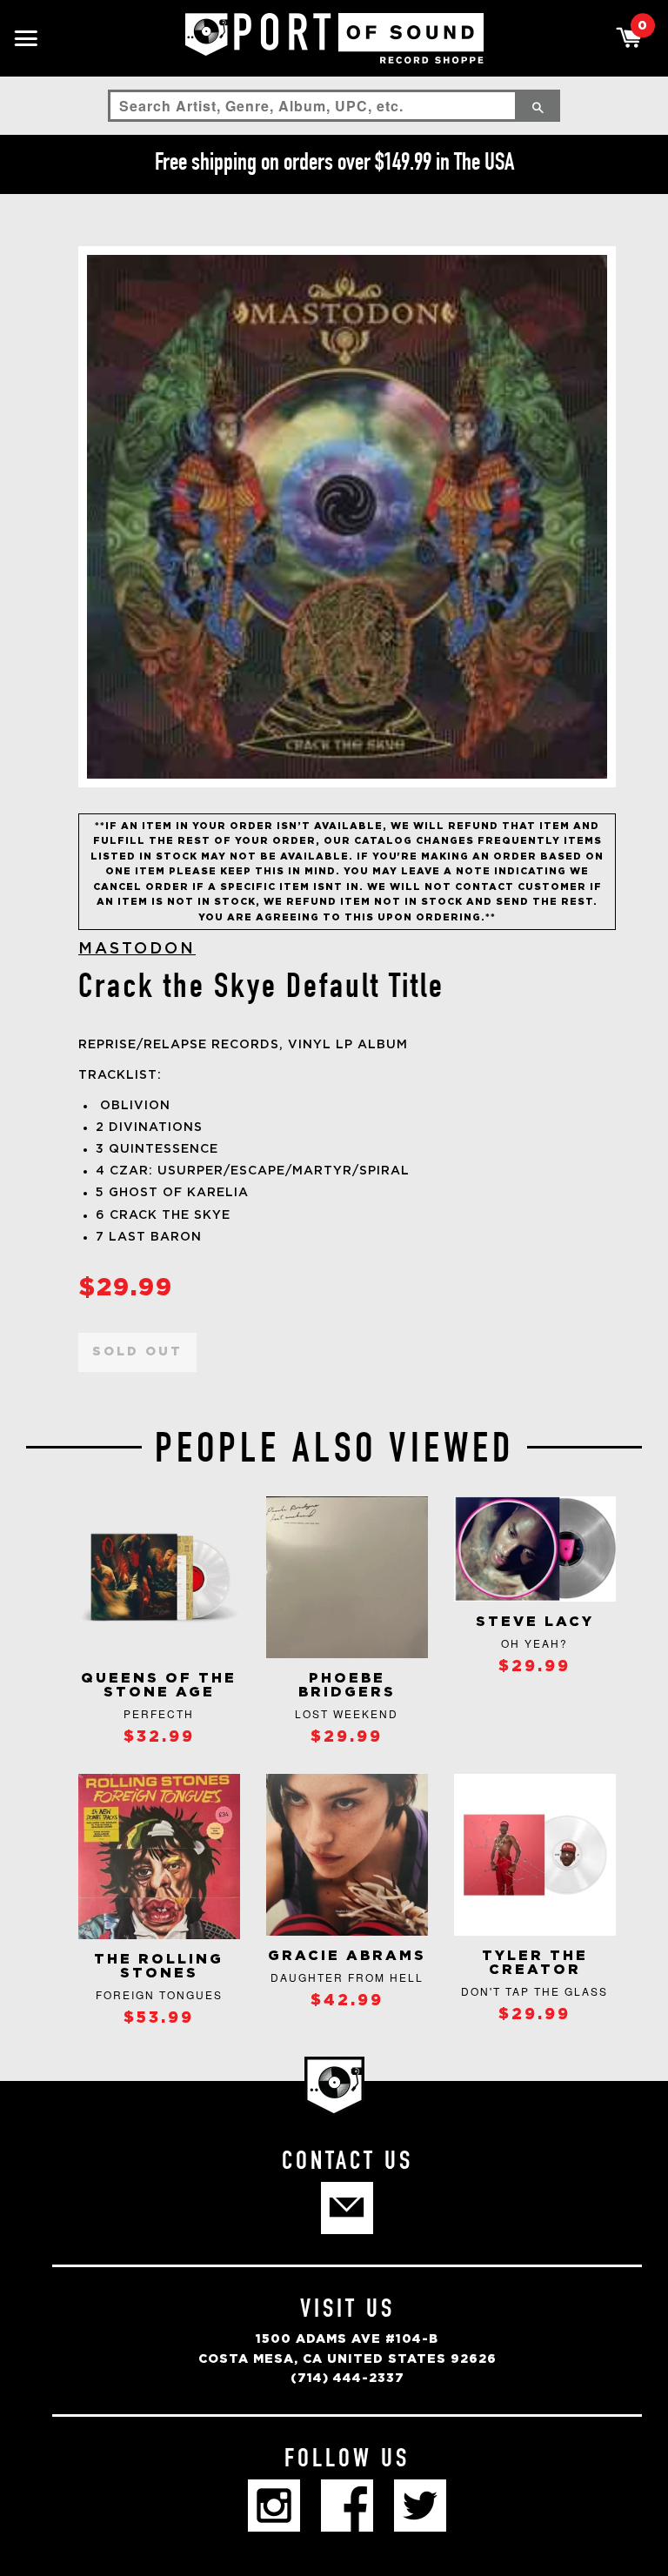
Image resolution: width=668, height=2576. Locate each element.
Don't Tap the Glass (534, 1991)
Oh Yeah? (534, 1643)
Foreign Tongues (159, 1994)
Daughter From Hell (347, 1977)
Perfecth (159, 1713)
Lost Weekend (347, 1713)
